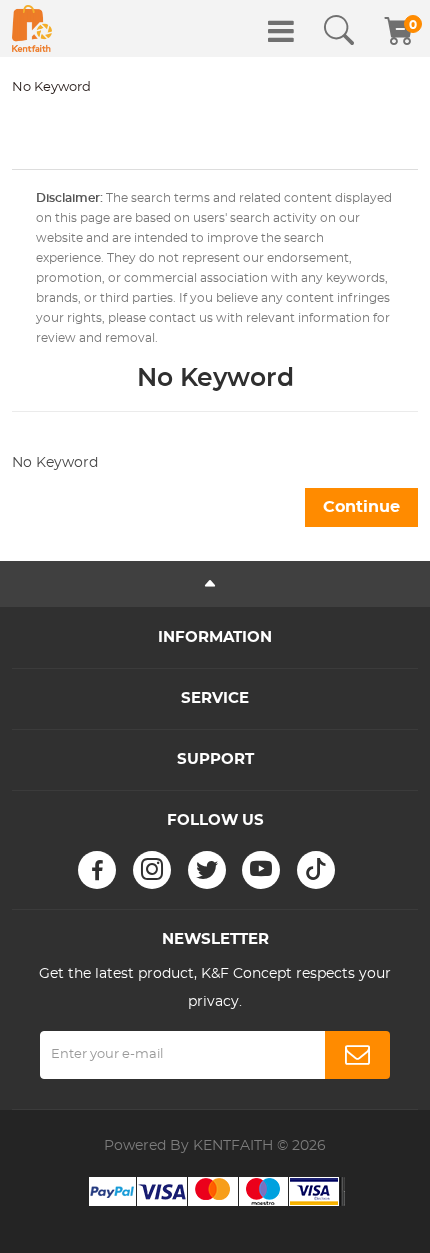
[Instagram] (152, 870)
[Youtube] (261, 870)
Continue (361, 507)
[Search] (339, 31)
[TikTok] (316, 870)
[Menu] (281, 31)
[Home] (32, 28)
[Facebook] (97, 870)
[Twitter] (207, 870)
